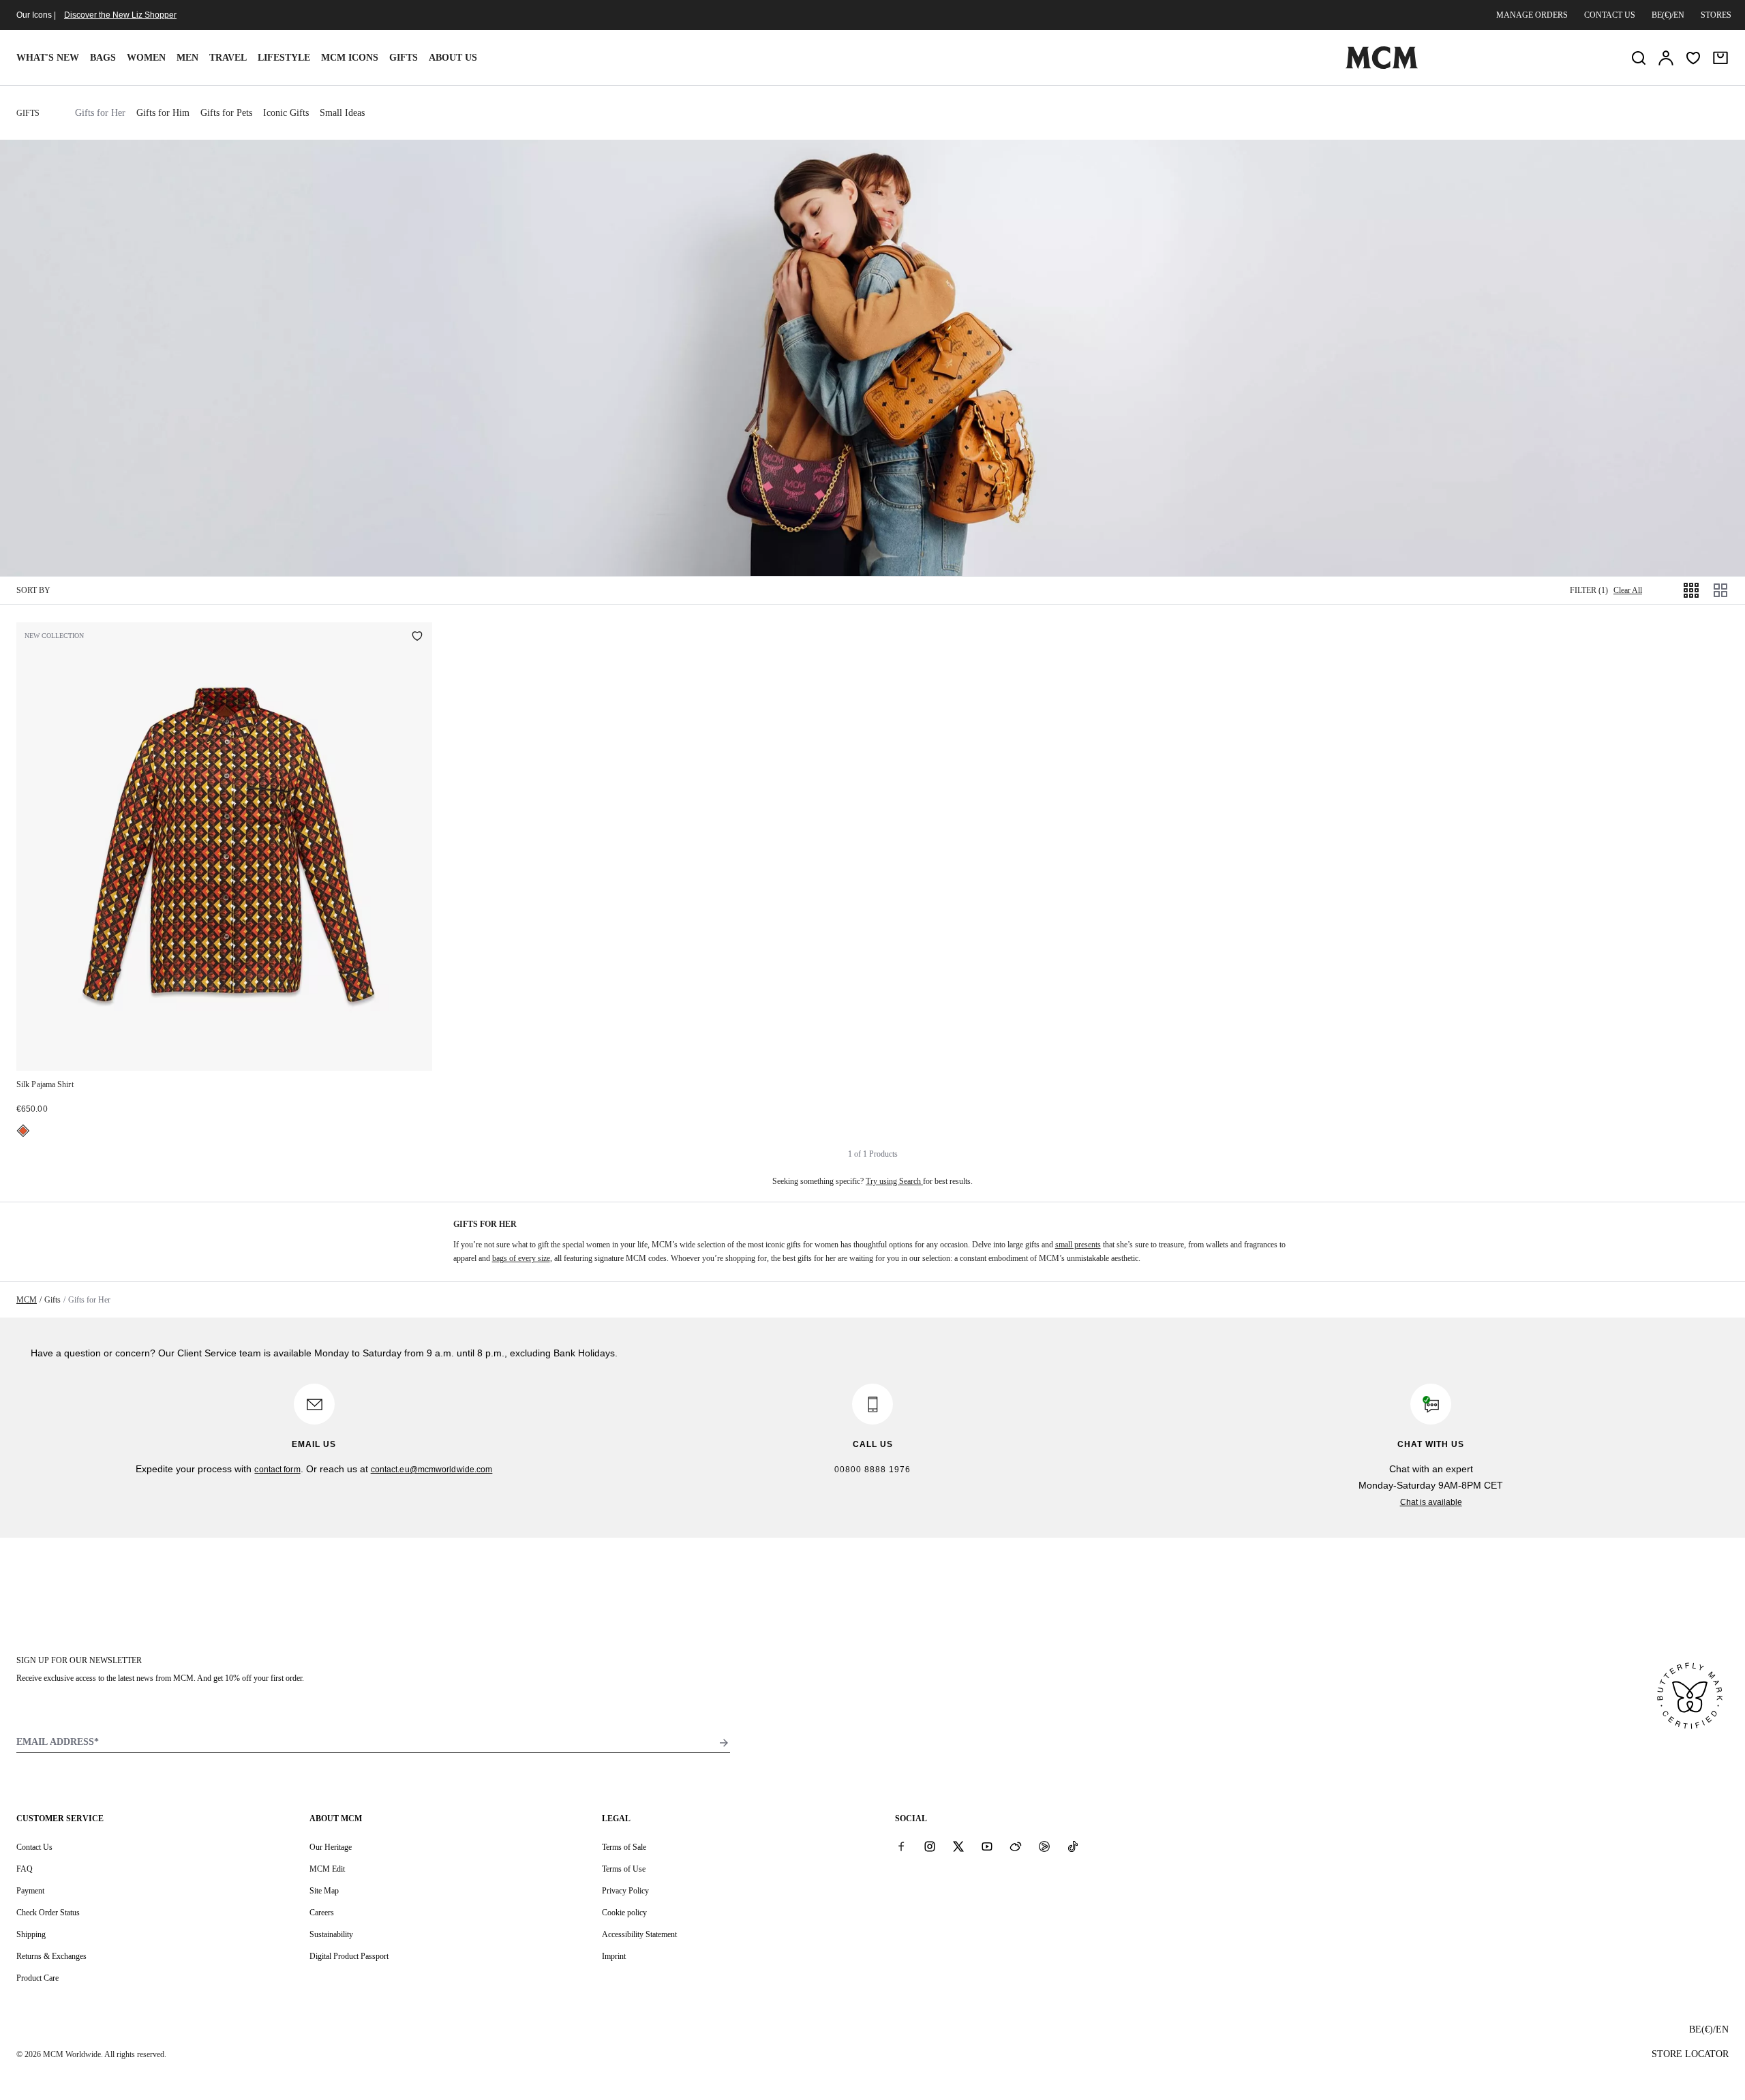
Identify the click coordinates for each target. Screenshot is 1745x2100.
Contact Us (34, 1847)
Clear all (1628, 590)
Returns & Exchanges (51, 1956)
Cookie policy (624, 1913)
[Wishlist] (1693, 58)
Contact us (1610, 15)
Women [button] (146, 58)
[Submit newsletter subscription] (724, 1743)
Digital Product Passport (349, 1956)
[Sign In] (1666, 58)
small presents (1078, 1245)
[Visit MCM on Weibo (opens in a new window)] (1016, 1846)
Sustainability (331, 1934)
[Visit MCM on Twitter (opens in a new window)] (958, 1846)
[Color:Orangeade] (23, 1131)
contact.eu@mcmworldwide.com (432, 1470)
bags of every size (521, 1258)
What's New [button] (48, 58)
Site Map (324, 1891)
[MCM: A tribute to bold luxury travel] (1382, 66)
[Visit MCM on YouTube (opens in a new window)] (987, 1846)
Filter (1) (1589, 590)
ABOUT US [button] (453, 58)
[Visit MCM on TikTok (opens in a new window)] (1073, 1846)
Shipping (31, 1934)
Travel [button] (228, 58)
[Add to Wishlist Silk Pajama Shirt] (417, 637)
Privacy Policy (625, 1891)
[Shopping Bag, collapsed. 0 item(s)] (1720, 58)
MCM (27, 1300)
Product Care (37, 1978)
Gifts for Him (163, 113)
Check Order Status (48, 1913)
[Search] (1639, 58)
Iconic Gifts (286, 113)
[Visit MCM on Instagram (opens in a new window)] (930, 1846)
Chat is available (1431, 1502)
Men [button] (187, 58)
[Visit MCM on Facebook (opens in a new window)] (901, 1846)
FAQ (25, 1869)
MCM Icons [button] (350, 58)
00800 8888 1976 (872, 1470)
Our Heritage (331, 1847)
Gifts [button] (404, 58)
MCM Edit (327, 1869)
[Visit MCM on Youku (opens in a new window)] (1044, 1846)
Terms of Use (624, 1869)
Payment (30, 1891)
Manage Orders (1532, 15)
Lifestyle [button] (284, 58)
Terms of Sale (624, 1847)
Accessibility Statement (639, 1934)
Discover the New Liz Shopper (120, 15)
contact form (277, 1470)
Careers (322, 1913)
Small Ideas (342, 113)
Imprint (614, 1956)
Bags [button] (103, 58)
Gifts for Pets (226, 113)
